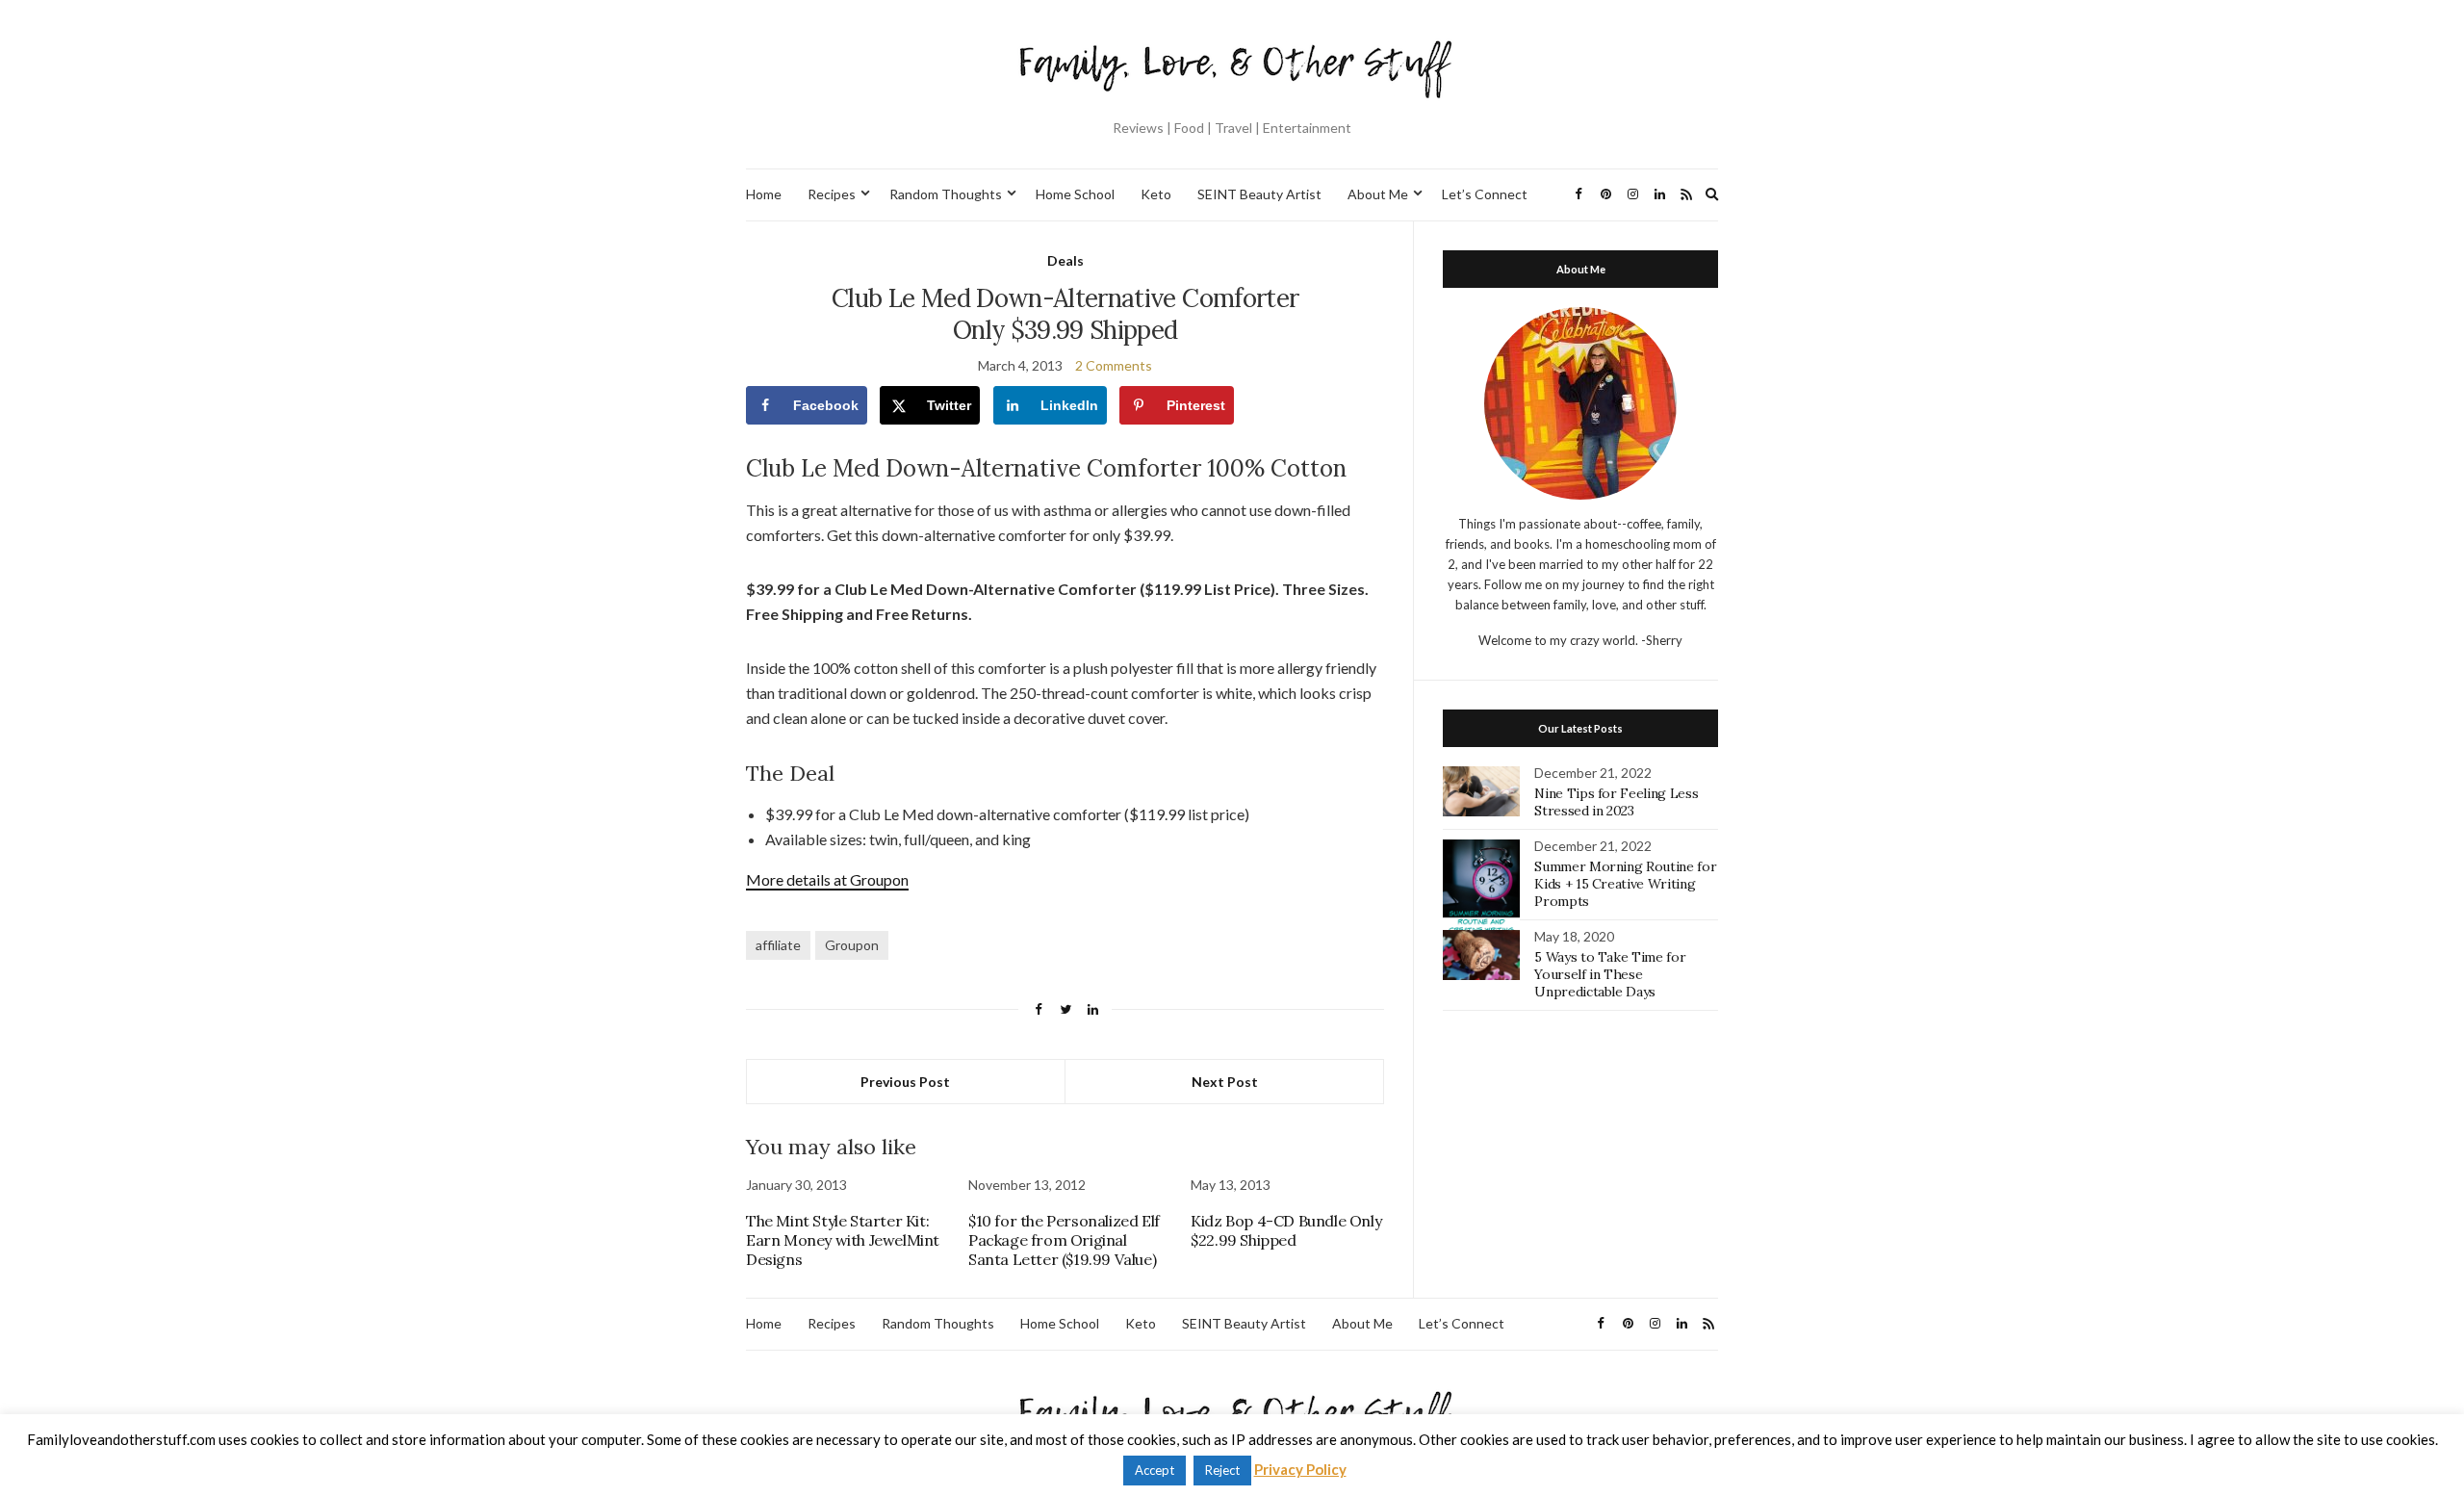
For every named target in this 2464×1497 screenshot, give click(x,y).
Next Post (1225, 1082)
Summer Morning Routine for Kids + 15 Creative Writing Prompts (1625, 884)
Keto (1156, 194)
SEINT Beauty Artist (1259, 194)
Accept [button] (1155, 1470)
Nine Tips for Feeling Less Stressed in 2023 (1616, 802)
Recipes (832, 194)
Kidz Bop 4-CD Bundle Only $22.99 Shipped (1286, 1230)
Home (764, 194)
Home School (1075, 194)
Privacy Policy (1300, 1469)
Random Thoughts (946, 194)
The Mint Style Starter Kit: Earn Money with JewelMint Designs (843, 1240)
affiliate (778, 945)
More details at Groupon (827, 879)
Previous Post (905, 1082)
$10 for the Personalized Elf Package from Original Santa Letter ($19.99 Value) (1064, 1240)
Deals (1065, 260)
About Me (1378, 194)
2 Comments (1114, 365)
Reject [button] (1222, 1470)
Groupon (852, 945)
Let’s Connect (1485, 194)
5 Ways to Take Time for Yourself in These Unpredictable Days (1610, 974)
